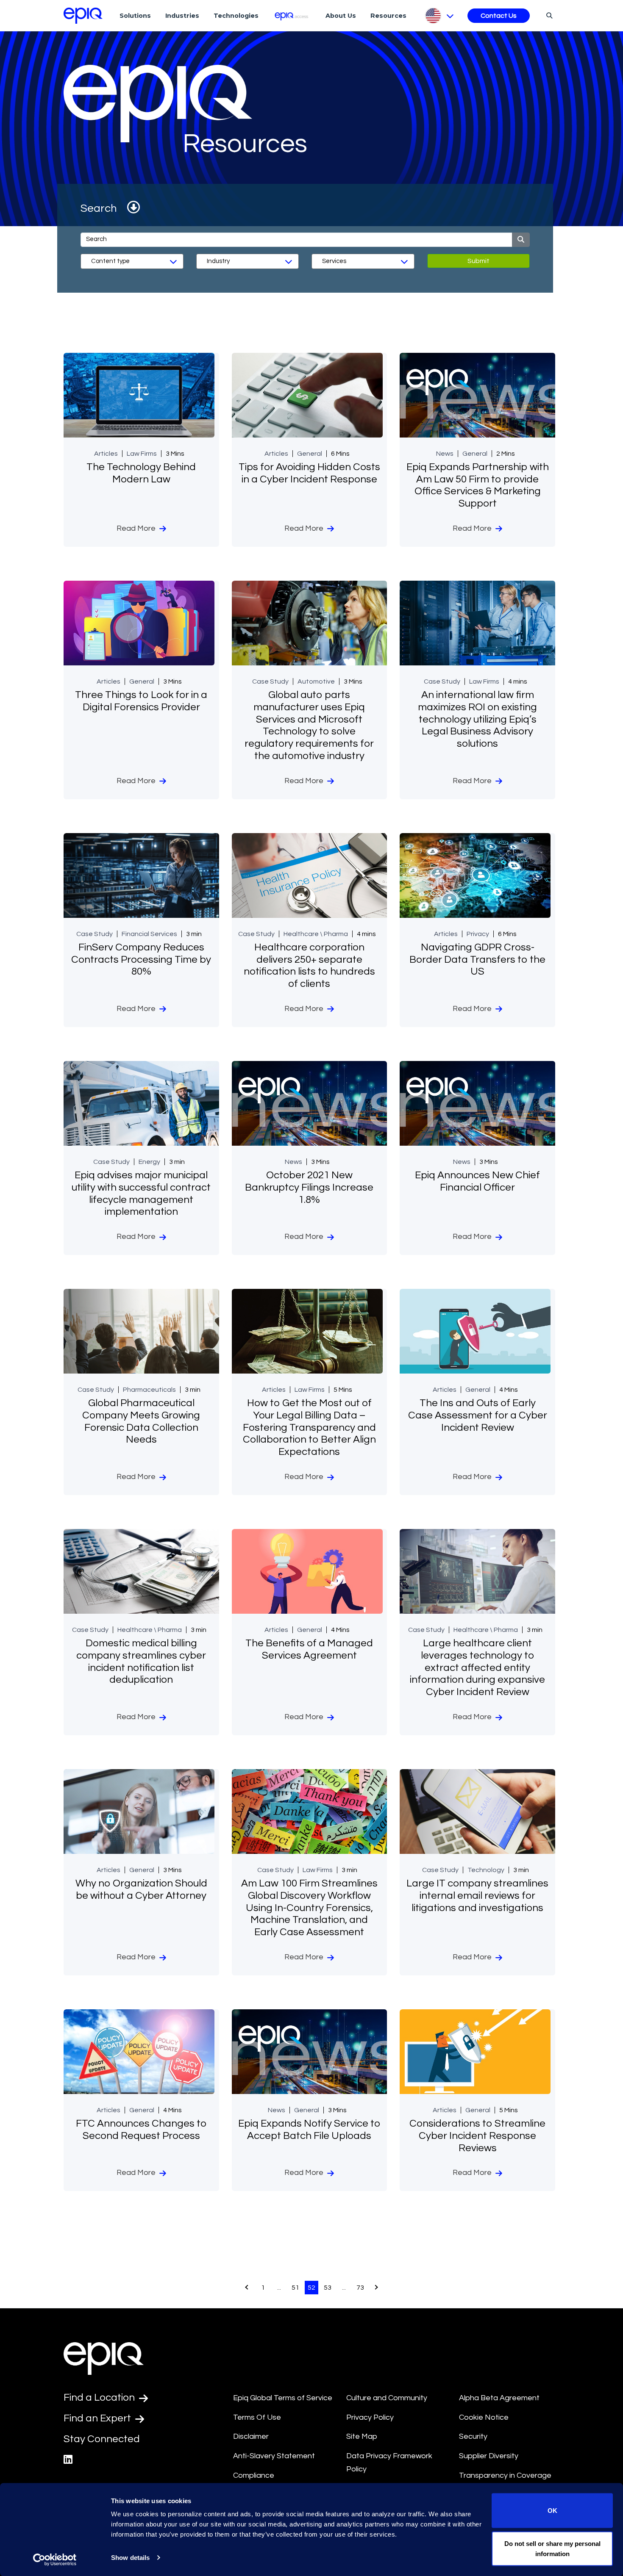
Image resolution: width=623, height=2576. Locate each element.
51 (295, 2288)
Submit (478, 261)
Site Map (362, 2436)
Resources (388, 16)
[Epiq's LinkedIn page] (68, 2460)
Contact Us (499, 16)
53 (328, 2288)
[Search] (548, 15)
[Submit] (521, 240)
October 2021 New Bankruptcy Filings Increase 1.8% (309, 1187)
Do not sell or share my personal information (552, 2548)
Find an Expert (98, 2418)
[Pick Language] (439, 16)
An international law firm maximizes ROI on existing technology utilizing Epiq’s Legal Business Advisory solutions (477, 719)
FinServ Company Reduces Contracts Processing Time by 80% (141, 960)
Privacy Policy (370, 2417)
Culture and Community (387, 2398)
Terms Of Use (257, 2417)
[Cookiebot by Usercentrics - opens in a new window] (55, 2559)
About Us (341, 16)
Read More (137, 528)
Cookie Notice (484, 2417)
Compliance (254, 2475)
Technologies (236, 16)
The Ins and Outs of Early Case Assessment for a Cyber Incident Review (478, 1415)
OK (552, 2511)
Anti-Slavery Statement (274, 2456)
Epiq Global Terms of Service (283, 2398)
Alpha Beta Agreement (499, 2398)
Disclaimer (251, 2436)
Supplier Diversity (489, 2456)
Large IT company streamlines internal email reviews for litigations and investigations (477, 1896)
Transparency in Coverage (505, 2475)
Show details (130, 2558)
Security (473, 2436)
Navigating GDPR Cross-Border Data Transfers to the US (477, 960)
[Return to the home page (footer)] (83, 16)
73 (360, 2288)
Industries (182, 16)
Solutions (135, 16)
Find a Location (100, 2397)
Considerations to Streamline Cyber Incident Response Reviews (477, 2136)
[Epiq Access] (292, 15)
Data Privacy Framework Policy (389, 2462)
